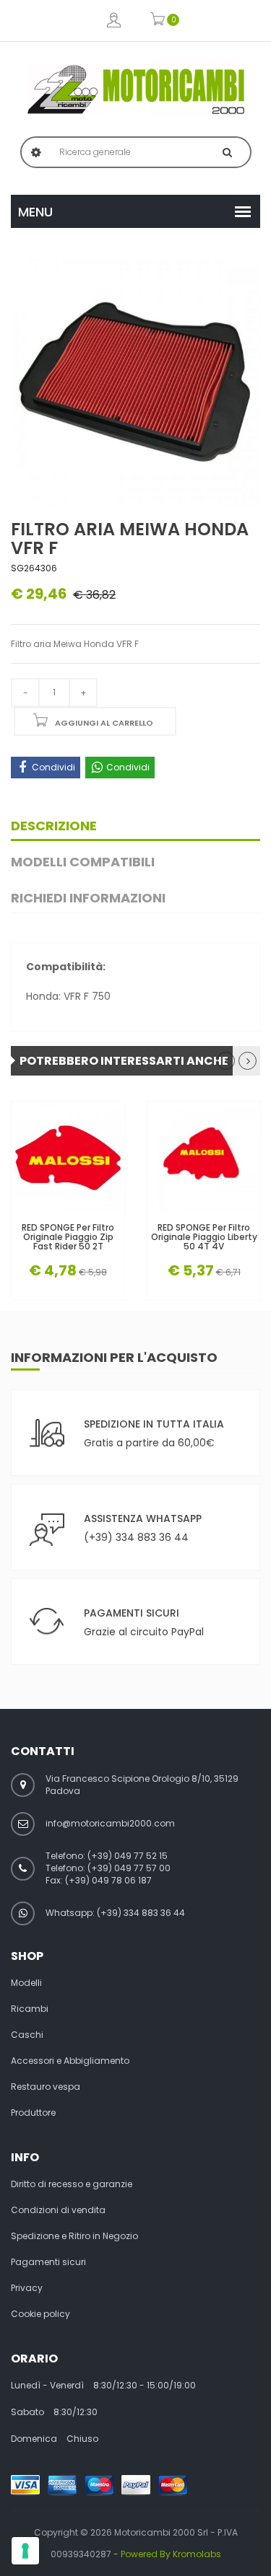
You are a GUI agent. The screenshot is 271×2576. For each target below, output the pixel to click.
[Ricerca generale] (227, 152)
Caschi (27, 2035)
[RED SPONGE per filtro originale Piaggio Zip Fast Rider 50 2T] (68, 1158)
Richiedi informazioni (88, 898)
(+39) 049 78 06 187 (108, 1880)
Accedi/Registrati (114, 21)
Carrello (157, 21)
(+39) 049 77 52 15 (128, 1856)
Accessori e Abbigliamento (70, 2061)
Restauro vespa (46, 2087)
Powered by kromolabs (171, 2554)
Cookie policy (40, 2314)
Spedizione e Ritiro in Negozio (74, 2236)
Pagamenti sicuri (48, 2262)
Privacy (27, 2288)
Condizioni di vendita (58, 2210)
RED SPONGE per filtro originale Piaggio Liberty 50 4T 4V (204, 1237)
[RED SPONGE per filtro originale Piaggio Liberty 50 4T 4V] (204, 1158)
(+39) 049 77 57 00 (129, 1868)
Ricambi (30, 2009)
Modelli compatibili (83, 862)
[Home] (136, 89)
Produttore (33, 2113)
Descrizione (54, 826)
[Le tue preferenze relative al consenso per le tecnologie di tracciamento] (25, 2551)
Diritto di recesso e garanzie (72, 2184)
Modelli (26, 1983)
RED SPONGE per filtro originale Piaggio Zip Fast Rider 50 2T (68, 1237)
